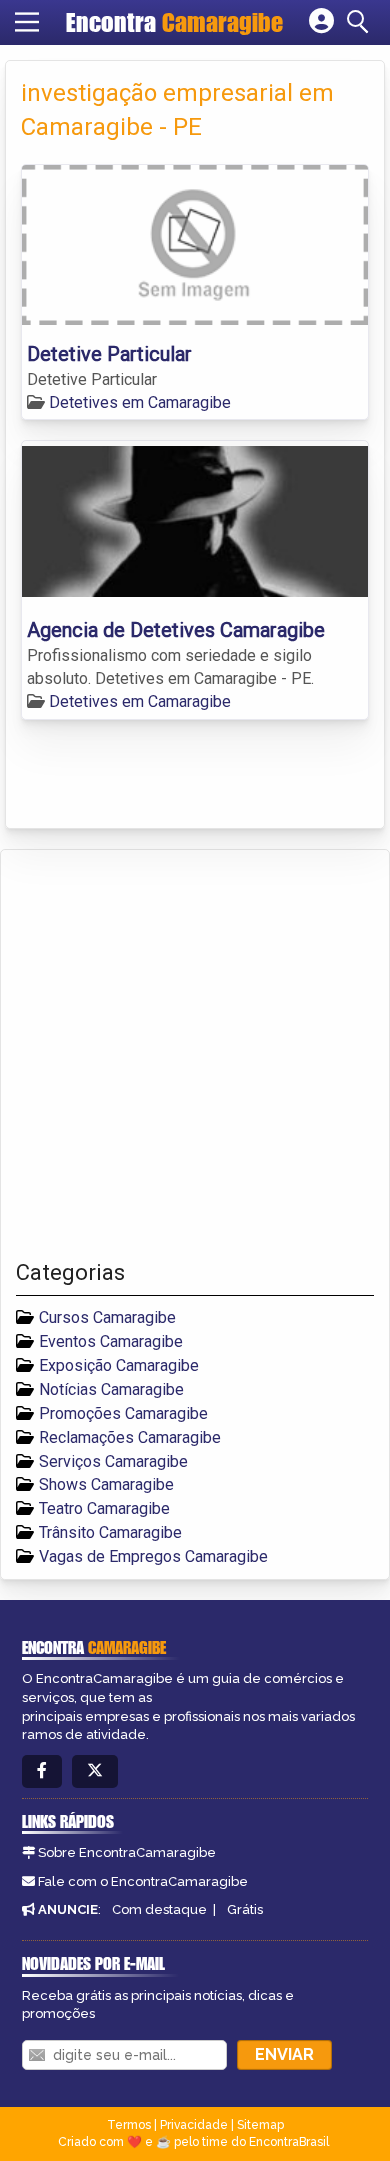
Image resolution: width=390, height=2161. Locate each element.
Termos (129, 2125)
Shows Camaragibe (106, 1484)
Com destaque (159, 1909)
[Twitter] (95, 1771)
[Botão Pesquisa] (361, 22)
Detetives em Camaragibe (140, 402)
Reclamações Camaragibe (130, 1437)
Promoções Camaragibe (123, 1413)
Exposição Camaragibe (119, 1365)
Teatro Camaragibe (104, 1508)
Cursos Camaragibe (107, 1317)
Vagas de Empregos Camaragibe (153, 1556)
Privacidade (194, 2125)
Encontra (174, 22)
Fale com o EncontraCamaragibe (143, 1881)
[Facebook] (42, 1771)
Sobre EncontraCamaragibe (127, 1852)
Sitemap (260, 2125)
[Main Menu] (27, 22)
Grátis (245, 1909)
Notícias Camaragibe (111, 1389)
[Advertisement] (195, 1055)
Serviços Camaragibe (113, 1461)
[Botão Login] (321, 22)
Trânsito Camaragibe (110, 1532)
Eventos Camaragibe (111, 1341)
